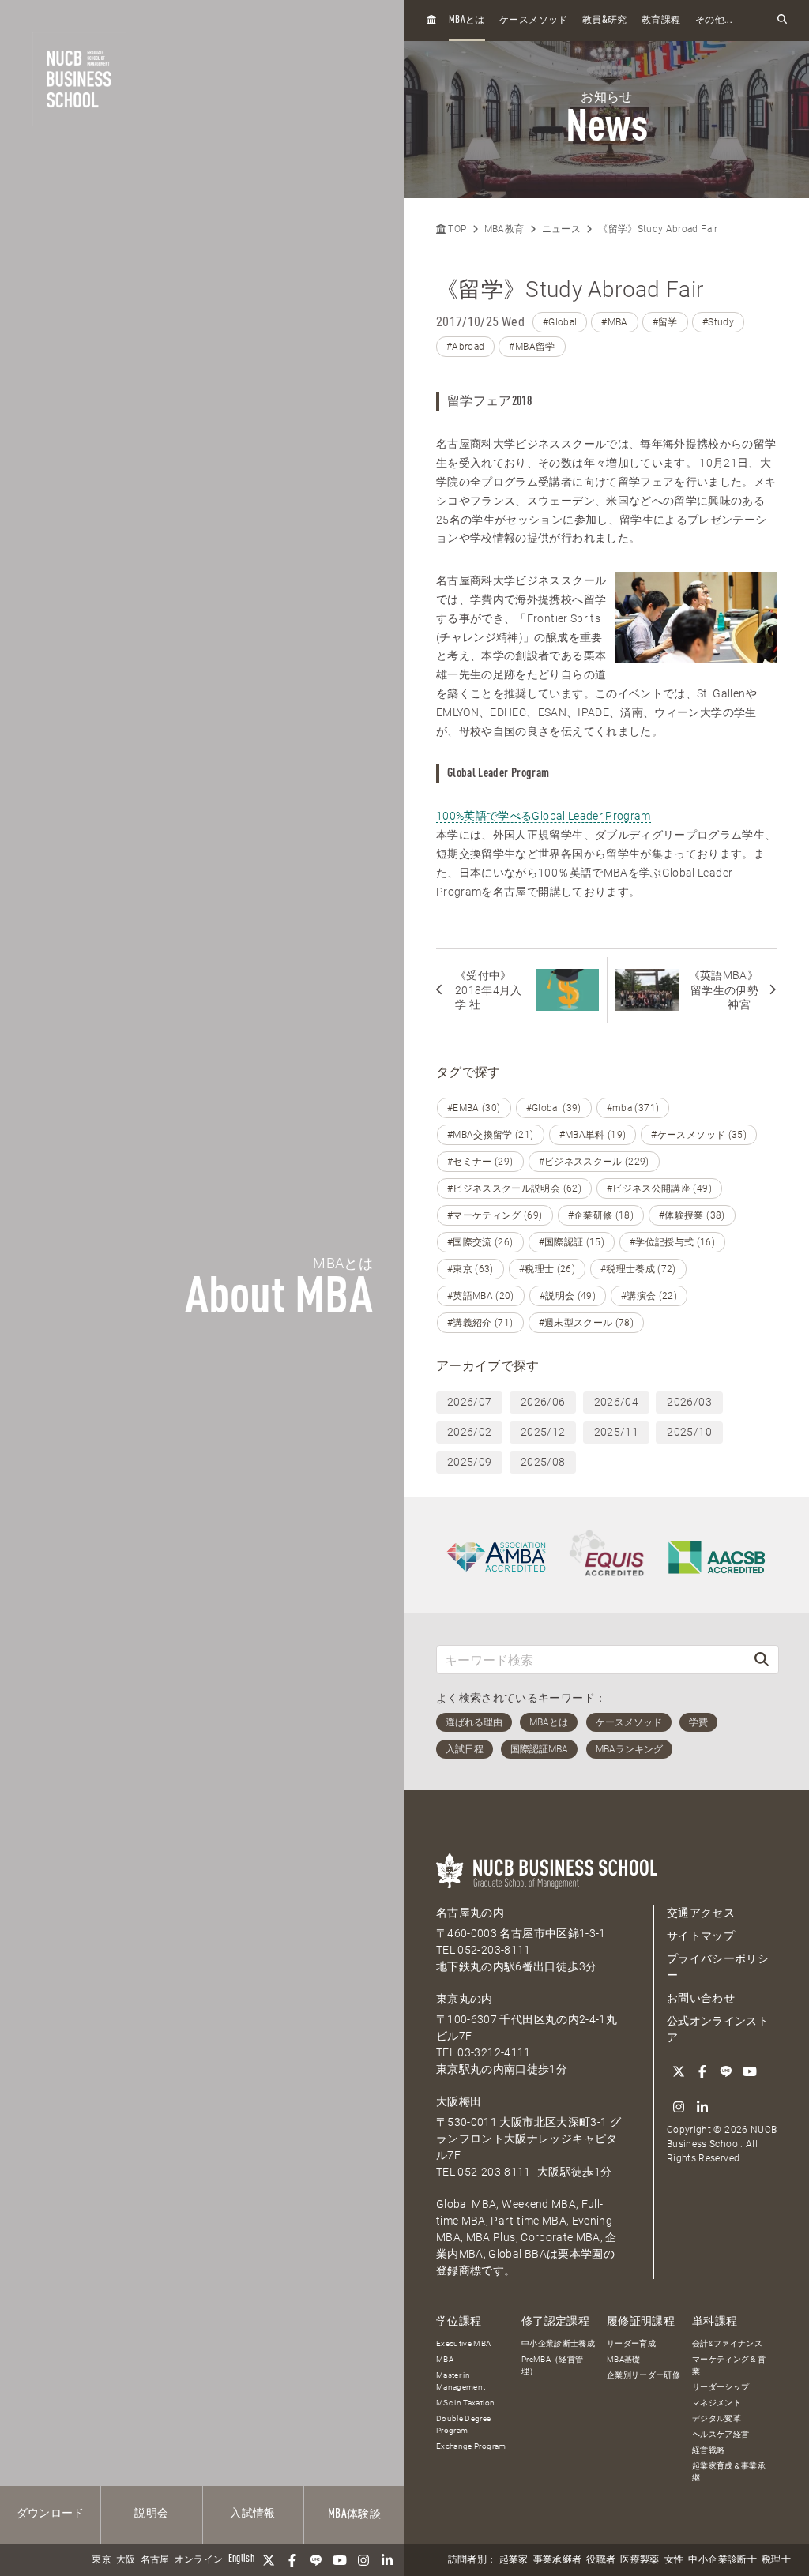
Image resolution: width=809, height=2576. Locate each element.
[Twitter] (269, 2560)
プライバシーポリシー (718, 1967)
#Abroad (465, 347)
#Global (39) (554, 1108)
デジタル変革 (717, 2418)
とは (467, 20)
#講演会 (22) (649, 1296)
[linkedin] (387, 2560)
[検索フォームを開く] (782, 20)
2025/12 (543, 1432)
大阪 (126, 2560)
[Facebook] (292, 2560)
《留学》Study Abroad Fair (658, 229)
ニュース (561, 229)
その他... (714, 21)
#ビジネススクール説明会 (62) (514, 1188)
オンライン (199, 2560)
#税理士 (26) (547, 1269)
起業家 (514, 2560)
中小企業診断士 (722, 2560)
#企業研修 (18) (601, 1215)
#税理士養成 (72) (638, 1269)
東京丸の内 (465, 1999)
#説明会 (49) (568, 1296)
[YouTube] (340, 2560)
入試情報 (252, 2514)
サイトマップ (701, 1936)
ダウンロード (51, 2514)
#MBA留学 (532, 347)
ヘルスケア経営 (721, 2434)
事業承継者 (558, 2560)
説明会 (151, 2514)
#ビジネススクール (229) (594, 1162)
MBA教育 (504, 229)
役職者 (601, 2560)
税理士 (776, 2560)
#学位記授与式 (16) (672, 1242)
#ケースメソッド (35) (699, 1135)
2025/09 (469, 1462)
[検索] (762, 1660)
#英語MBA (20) (481, 1296)
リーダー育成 (631, 2343)
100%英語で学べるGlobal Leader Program (544, 816)
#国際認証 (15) (572, 1242)
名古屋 (155, 2560)
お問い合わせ (701, 1998)
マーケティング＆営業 (729, 2365)
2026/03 (689, 1402)
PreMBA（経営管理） (553, 2365)
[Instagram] (363, 2560)
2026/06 (543, 1402)
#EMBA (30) (474, 1108)
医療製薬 (640, 2560)
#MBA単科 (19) (593, 1135)
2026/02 (469, 1432)
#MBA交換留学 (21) (491, 1135)
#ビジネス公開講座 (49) (659, 1188)
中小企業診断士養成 (558, 2343)
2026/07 (469, 1402)
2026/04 (616, 1402)
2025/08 (543, 1462)
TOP (456, 229)
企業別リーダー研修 (643, 2375)
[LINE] (316, 2560)
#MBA (614, 322)
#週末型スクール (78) (587, 1323)
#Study (718, 322)
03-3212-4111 (494, 2052)
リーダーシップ (721, 2387)
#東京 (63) (470, 1269)
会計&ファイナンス (727, 2343)
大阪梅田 (459, 2101)
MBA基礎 (624, 2359)
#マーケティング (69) (495, 1215)
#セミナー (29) (480, 1162)
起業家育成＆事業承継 (729, 2472)
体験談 (354, 2514)
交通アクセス (701, 1913)
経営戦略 (708, 2450)
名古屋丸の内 (470, 1913)
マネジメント (717, 2403)
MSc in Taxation (465, 2403)
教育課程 (661, 21)
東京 (102, 2560)
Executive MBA (464, 2343)
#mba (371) (633, 1108)
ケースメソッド (533, 21)
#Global (560, 322)
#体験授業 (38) (692, 1215)
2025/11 (616, 1432)
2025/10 (689, 1432)
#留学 (665, 322)
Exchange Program (471, 2446)
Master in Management (461, 2381)
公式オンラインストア (718, 2029)
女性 (674, 2560)
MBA (445, 2359)
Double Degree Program (464, 2424)
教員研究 (605, 20)
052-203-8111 (494, 1950)
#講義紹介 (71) (480, 1323)
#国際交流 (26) (480, 1242)
